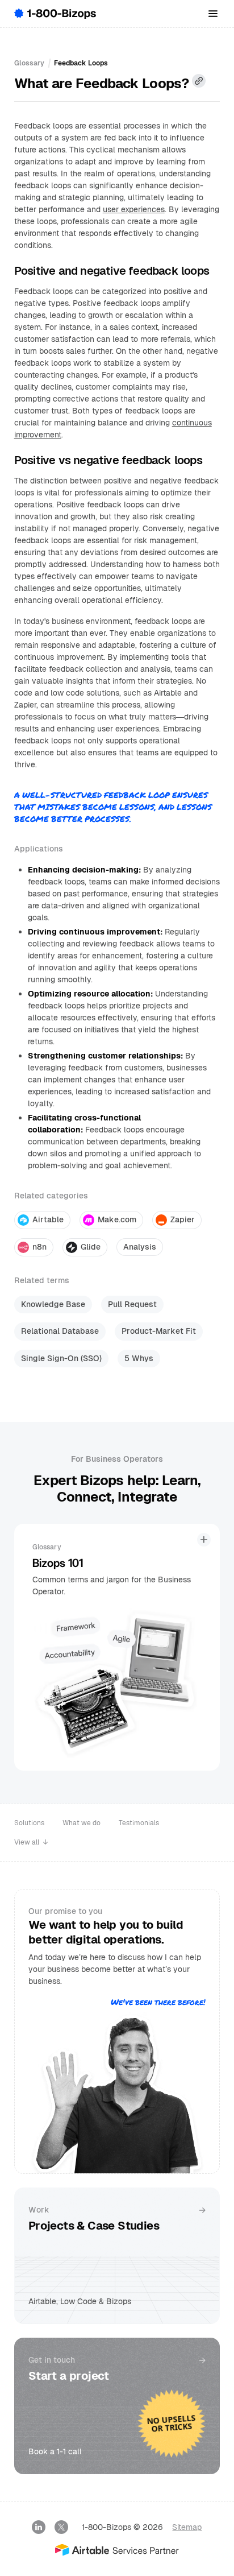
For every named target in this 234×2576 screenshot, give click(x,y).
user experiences (134, 209)
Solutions (29, 1823)
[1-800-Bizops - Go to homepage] (55, 14)
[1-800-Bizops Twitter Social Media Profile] (61, 2527)
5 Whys (139, 1358)
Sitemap (187, 2527)
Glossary (29, 63)
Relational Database (60, 1331)
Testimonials (139, 1823)
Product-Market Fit (159, 1331)
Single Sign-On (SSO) (61, 1358)
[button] (213, 14)
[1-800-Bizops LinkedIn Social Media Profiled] (39, 2527)
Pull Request (132, 1304)
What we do (82, 1823)
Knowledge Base (53, 1304)
